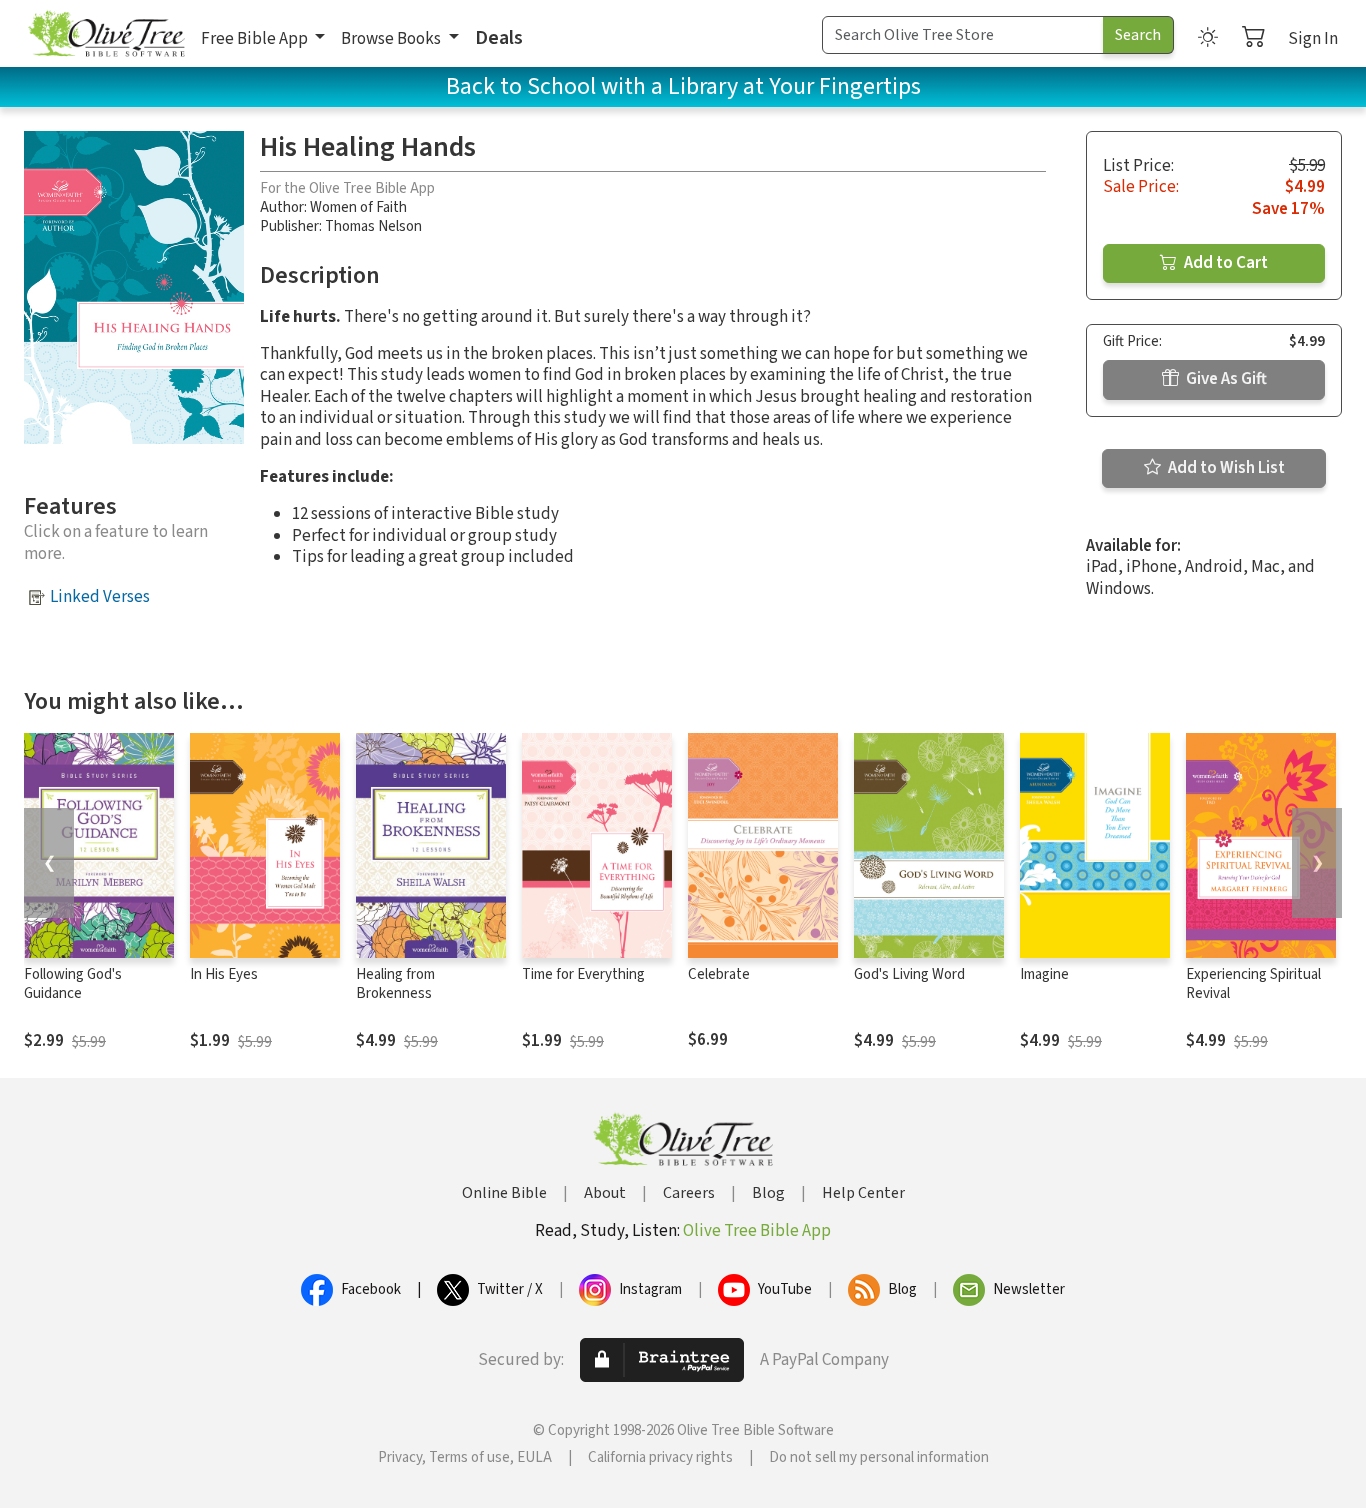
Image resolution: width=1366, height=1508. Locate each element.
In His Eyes (224, 974)
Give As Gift (1225, 379)
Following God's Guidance (73, 984)
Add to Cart (1224, 263)
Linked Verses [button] (100, 597)
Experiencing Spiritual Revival (1253, 984)
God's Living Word (909, 974)
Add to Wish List (1225, 468)
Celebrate (719, 974)
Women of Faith (358, 207)
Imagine (1044, 974)
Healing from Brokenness (395, 984)
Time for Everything (583, 974)
